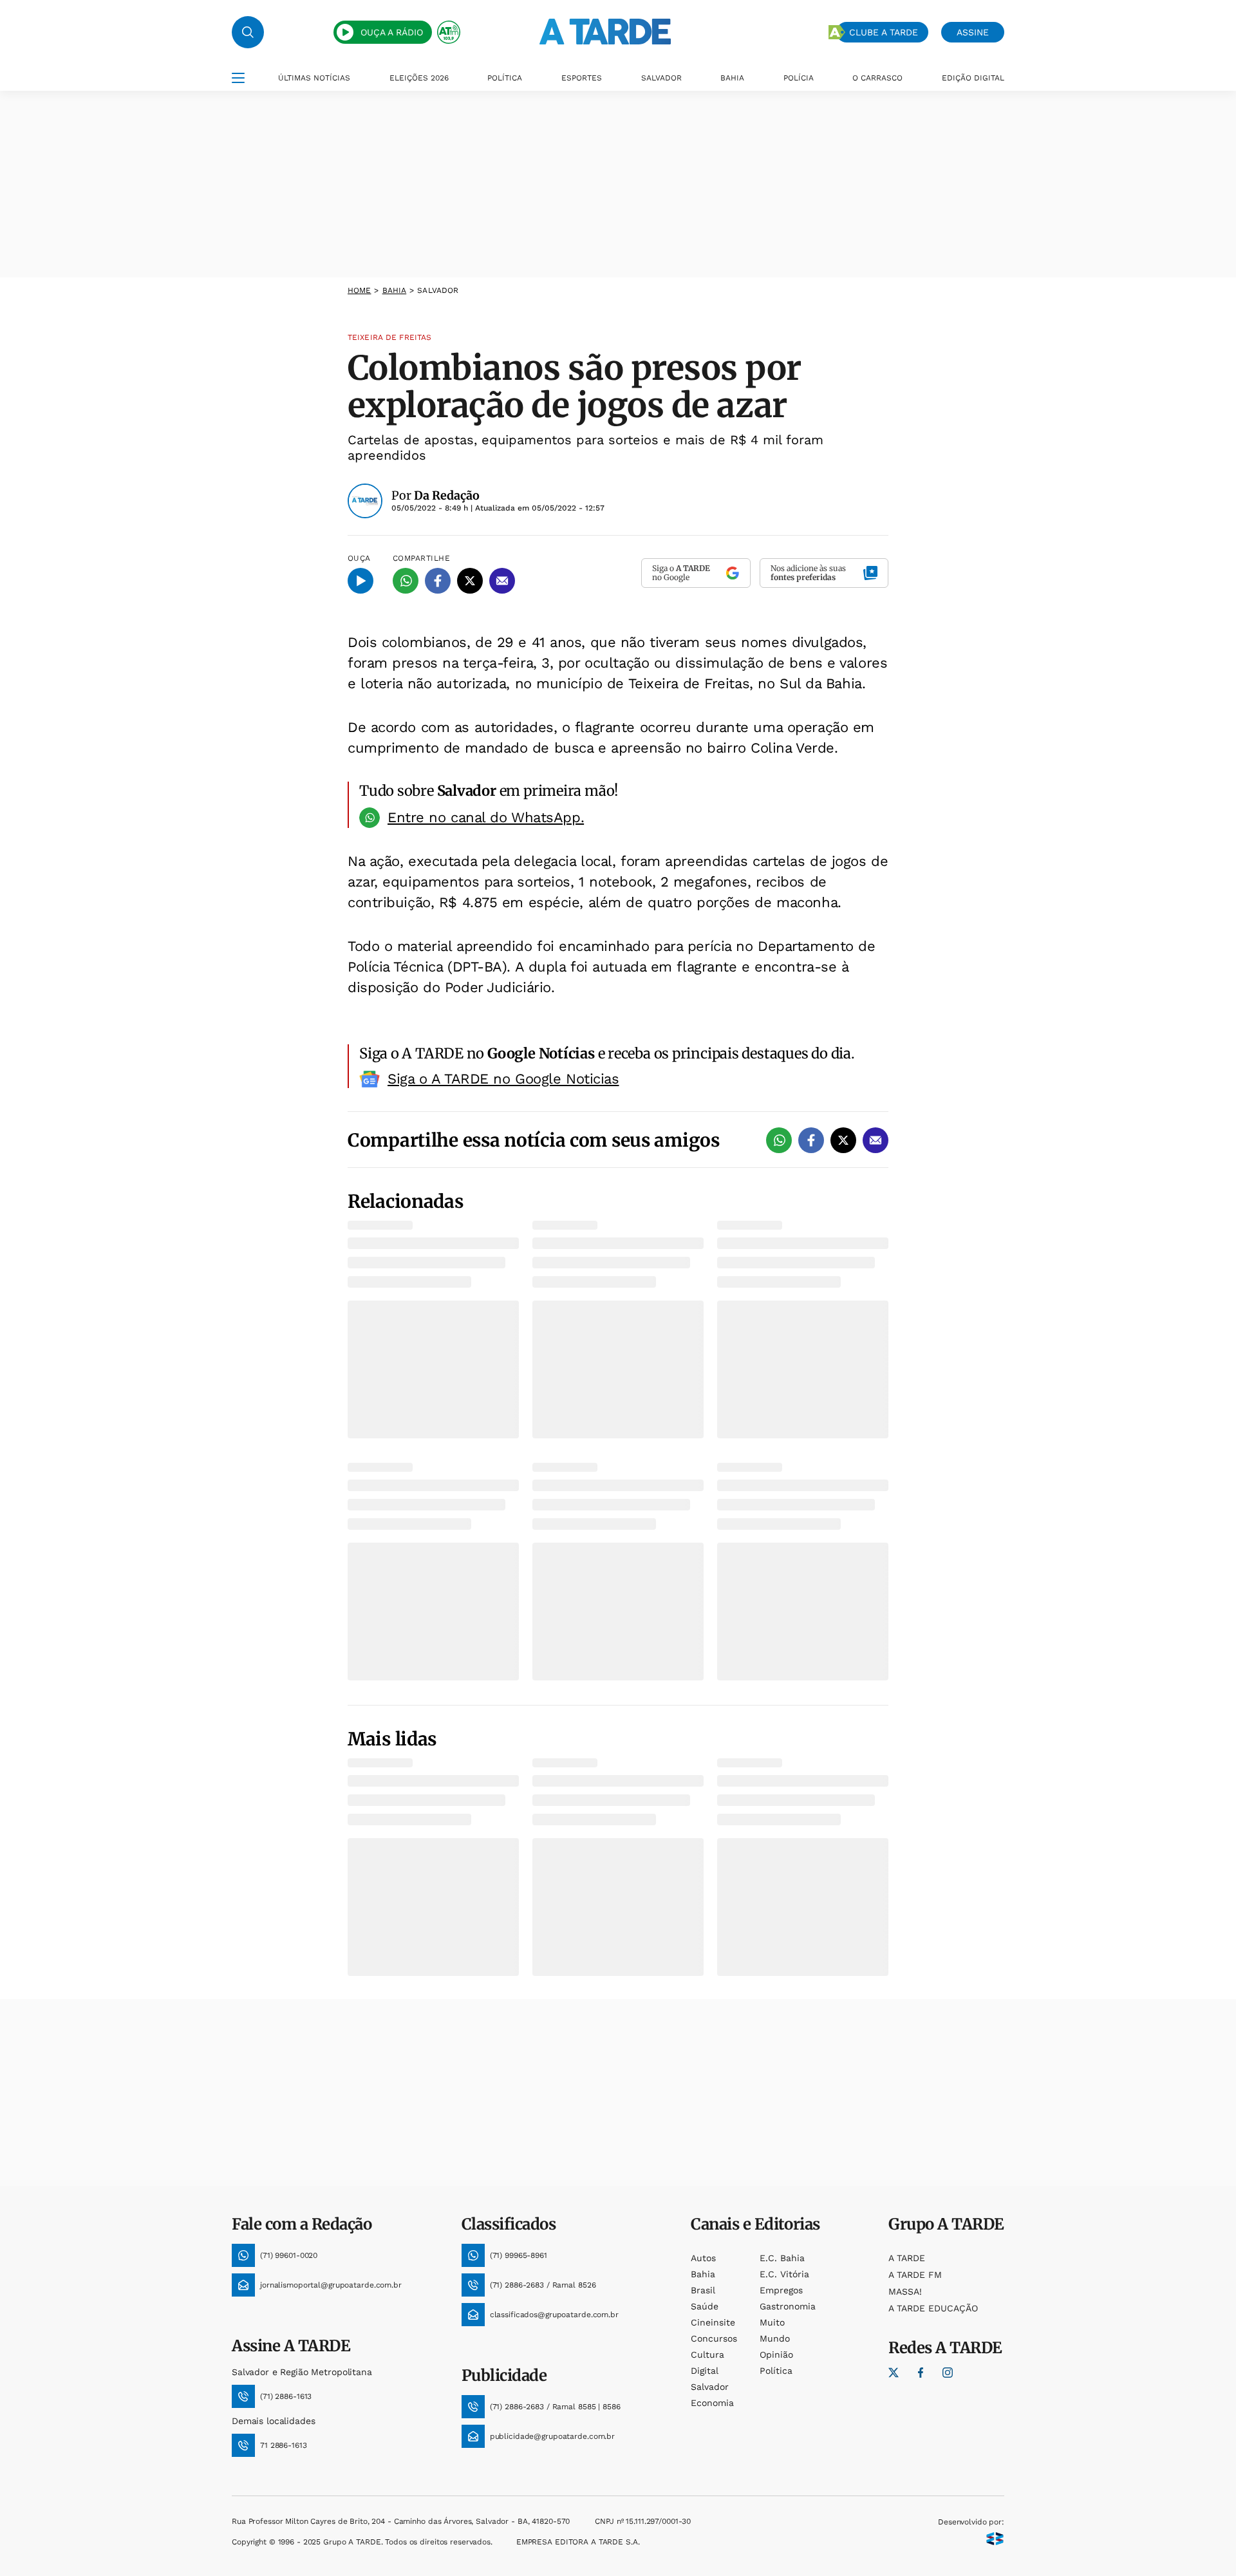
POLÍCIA (799, 78)
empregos (781, 2290)
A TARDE (907, 2258)
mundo (775, 2338)
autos (703, 2258)
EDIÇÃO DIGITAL (973, 78)
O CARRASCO (877, 78)
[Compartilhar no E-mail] (502, 581)
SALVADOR (661, 78)
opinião (776, 2355)
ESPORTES (582, 78)
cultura (707, 2355)
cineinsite (713, 2322)
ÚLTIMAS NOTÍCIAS (314, 78)
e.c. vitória (784, 2274)
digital (705, 2371)
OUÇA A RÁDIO (392, 32)
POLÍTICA (505, 78)
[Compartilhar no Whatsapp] (406, 581)
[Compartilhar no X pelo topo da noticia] (470, 581)
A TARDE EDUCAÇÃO (933, 2308)
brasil (703, 2290)
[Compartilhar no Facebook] (438, 581)
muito (772, 2322)
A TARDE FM (915, 2275)
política (776, 2371)
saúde (705, 2306)
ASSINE (973, 32)
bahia (395, 290)
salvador (710, 2387)
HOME (359, 290)
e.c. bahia (782, 2258)
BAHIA (732, 78)
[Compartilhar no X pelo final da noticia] (843, 1140)
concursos (714, 2338)
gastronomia (788, 2306)
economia (712, 2403)
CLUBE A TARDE (884, 32)
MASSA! (905, 2291)
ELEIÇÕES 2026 (419, 78)
